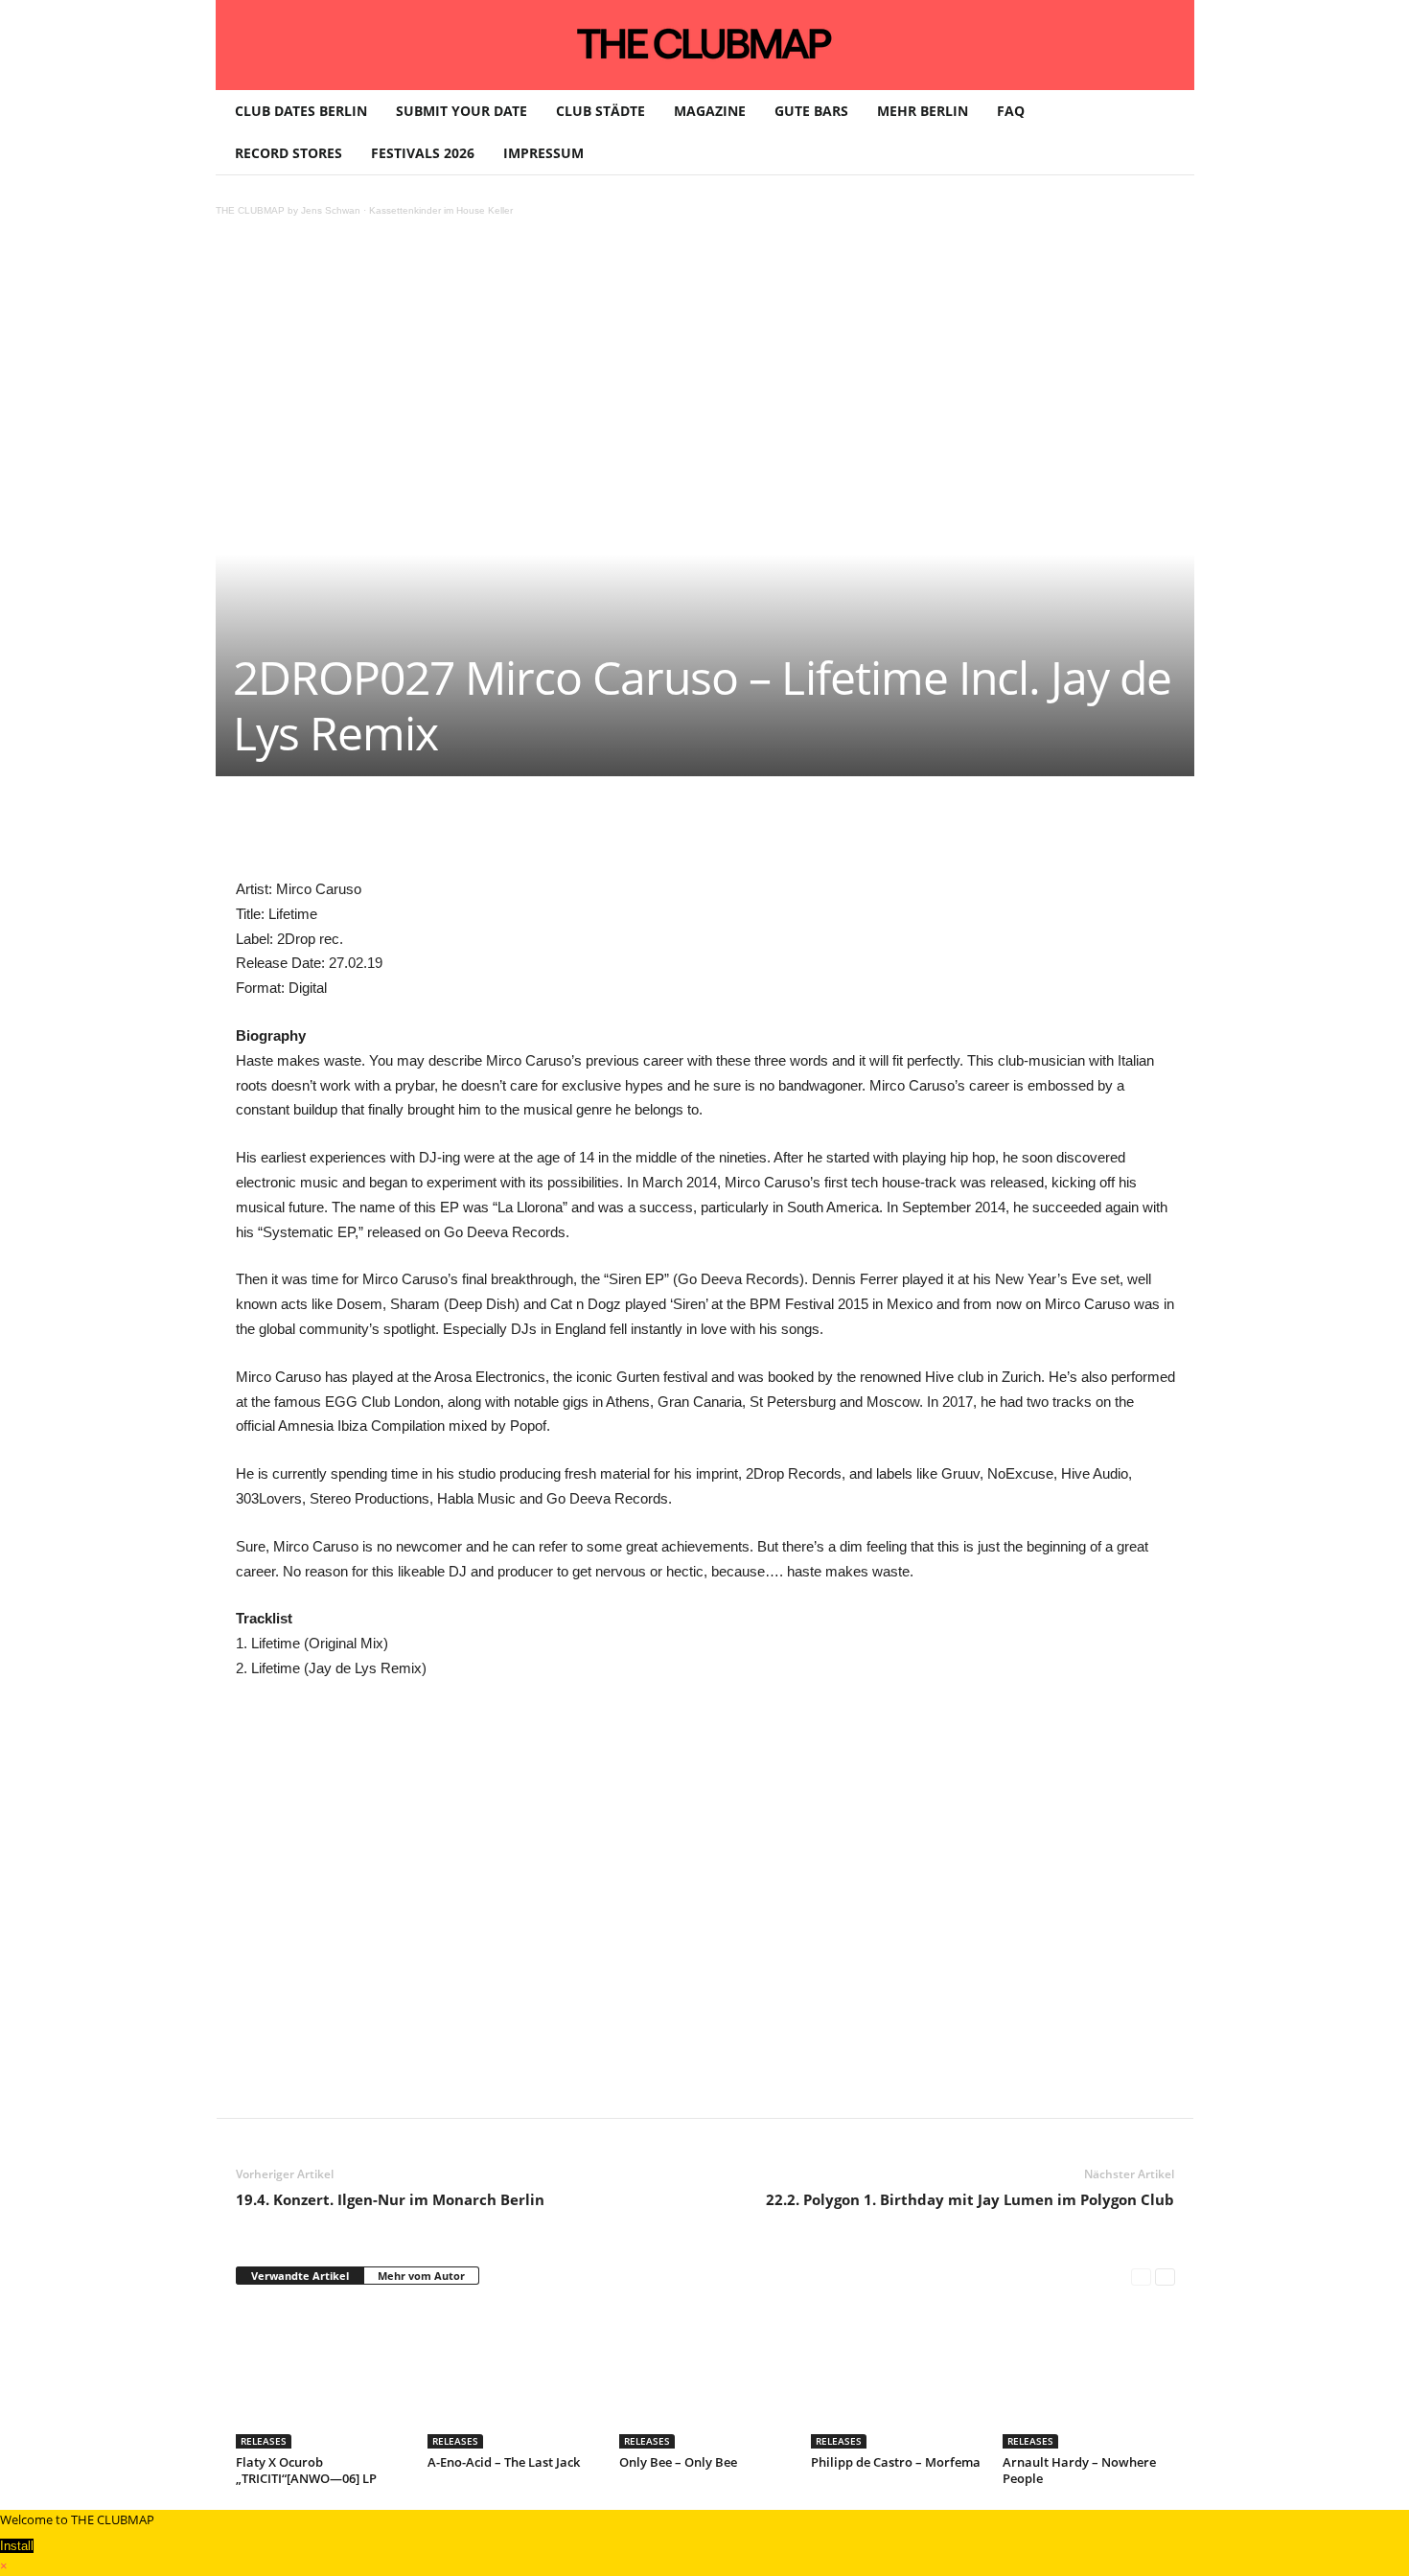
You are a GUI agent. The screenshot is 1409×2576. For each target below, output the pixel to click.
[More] (726, 834)
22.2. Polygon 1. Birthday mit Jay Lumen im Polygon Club (970, 2199)
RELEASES (264, 2441)
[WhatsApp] (460, 834)
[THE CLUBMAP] (705, 43)
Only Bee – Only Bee (678, 2462)
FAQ (1011, 111)
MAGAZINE (710, 111)
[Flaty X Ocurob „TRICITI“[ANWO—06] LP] (322, 2377)
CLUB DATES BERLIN (301, 111)
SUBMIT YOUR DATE (462, 111)
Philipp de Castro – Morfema (896, 2462)
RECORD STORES (289, 153)
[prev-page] (1141, 2277)
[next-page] (1165, 2277)
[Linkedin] (504, 834)
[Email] (592, 834)
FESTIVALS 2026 (423, 153)
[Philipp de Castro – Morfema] (897, 2377)
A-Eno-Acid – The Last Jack (504, 2462)
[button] (1166, 132)
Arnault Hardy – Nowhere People (1079, 2470)
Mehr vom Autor (421, 2276)
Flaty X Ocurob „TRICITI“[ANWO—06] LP (306, 2470)
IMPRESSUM (543, 153)
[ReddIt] (548, 834)
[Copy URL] (681, 834)
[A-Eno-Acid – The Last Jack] (514, 2377)
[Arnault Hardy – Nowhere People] (1089, 2377)
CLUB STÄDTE (601, 111)
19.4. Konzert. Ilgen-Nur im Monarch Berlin (390, 2199)
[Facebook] (372, 834)
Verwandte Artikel (300, 2276)
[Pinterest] (416, 834)
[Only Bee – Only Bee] (705, 2377)
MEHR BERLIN (923, 111)
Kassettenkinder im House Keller (441, 210)
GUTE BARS (811, 111)
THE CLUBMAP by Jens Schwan (288, 210)
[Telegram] (636, 834)
